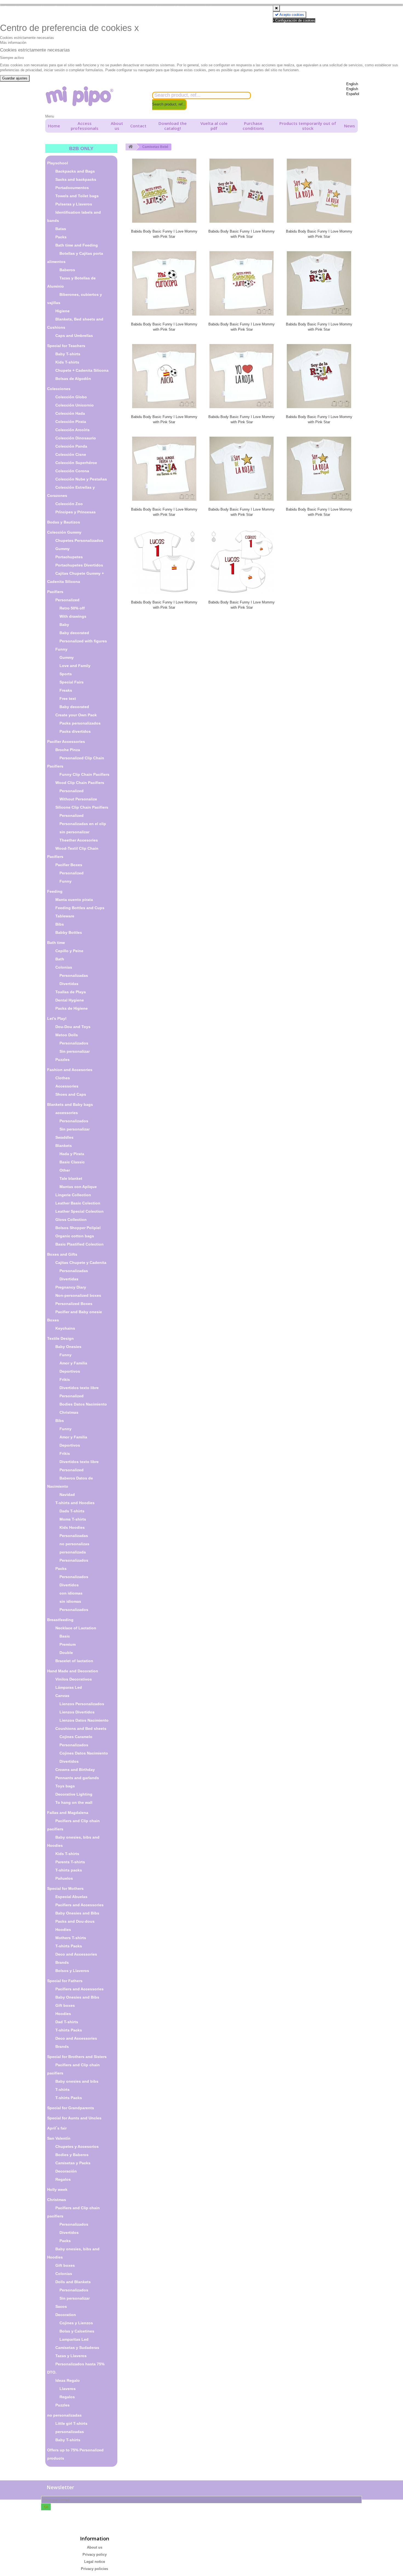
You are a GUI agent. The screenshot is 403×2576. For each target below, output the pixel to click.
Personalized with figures (83, 641)
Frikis (65, 1379)
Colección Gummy (64, 532)
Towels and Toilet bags (77, 196)
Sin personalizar (75, 1051)
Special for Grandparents (71, 2108)
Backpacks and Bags (75, 171)
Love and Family (75, 666)
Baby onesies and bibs (77, 2081)
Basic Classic (72, 1162)
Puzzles (63, 1060)
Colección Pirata (71, 422)
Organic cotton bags (75, 1236)
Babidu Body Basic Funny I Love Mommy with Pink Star (164, 234)
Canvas (62, 1696)
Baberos (67, 270)
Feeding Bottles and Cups (80, 908)
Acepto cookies (291, 15)
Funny (61, 649)
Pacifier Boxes (69, 865)
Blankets (64, 1146)
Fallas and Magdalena (68, 1813)
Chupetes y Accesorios (77, 2146)
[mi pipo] (95, 96)
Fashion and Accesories (70, 1070)
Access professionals (85, 126)
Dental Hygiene (70, 1000)
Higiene (63, 311)
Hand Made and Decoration (73, 1671)
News (350, 126)
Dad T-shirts (67, 2022)
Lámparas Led (69, 1687)
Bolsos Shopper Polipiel (78, 1228)
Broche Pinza (68, 750)
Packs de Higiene (72, 1008)
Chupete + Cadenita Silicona (82, 370)
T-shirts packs (69, 1870)
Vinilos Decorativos (74, 1679)
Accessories (67, 1086)
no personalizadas (64, 2415)
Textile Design (60, 1338)
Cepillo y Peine (69, 951)
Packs (61, 237)
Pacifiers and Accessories (80, 1905)
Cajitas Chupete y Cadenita (81, 1263)
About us (117, 126)
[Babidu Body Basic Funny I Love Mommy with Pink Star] (164, 191)
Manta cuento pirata (74, 900)
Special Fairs (72, 682)
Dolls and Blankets (73, 2282)
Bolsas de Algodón (73, 379)
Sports (66, 674)
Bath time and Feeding (77, 245)
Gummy (63, 549)
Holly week (57, 2189)
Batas (61, 229)
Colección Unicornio (75, 405)
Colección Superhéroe (76, 463)
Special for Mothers (65, 1888)
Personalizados (74, 1043)
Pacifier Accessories (66, 742)
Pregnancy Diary (71, 1287)
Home (54, 126)
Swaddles (64, 1137)
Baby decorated (74, 633)
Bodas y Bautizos (64, 522)
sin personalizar (74, 832)
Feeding (55, 891)
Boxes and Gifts (62, 1254)
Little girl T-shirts (71, 2423)
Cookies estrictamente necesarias (27, 38)
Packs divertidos (75, 731)
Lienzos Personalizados (82, 1704)
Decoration (66, 2315)
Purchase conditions (253, 126)
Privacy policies (94, 2569)
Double (66, 1653)
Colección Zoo (69, 504)
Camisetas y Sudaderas (77, 2348)
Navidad (67, 1495)
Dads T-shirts (72, 1511)
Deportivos (70, 1371)
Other (65, 1170)
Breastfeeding (60, 1620)
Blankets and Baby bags (70, 1104)
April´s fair (57, 2128)
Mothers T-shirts (71, 1938)
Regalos (63, 2179)
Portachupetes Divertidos (79, 565)
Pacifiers (55, 592)
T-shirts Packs (69, 1946)
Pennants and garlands (77, 1778)
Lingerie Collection (73, 1195)
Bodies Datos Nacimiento (83, 1404)
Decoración (66, 2171)
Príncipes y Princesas (76, 512)
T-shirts (63, 2090)
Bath (60, 959)
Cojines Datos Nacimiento (84, 1753)
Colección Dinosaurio (76, 438)
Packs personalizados (80, 723)
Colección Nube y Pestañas (81, 479)
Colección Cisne (71, 454)
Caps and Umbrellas (74, 336)
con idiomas (71, 1593)
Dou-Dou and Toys (73, 1027)
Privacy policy (95, 2554)
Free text (68, 699)
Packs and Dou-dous (75, 1921)
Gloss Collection (71, 1220)
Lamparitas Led (74, 2339)
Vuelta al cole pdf (214, 126)
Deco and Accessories (76, 1954)
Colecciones (59, 389)
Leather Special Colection (80, 1211)
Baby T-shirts (68, 354)
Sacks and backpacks (76, 179)
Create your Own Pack (76, 715)
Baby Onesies (68, 1347)
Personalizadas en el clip (83, 824)
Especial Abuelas (71, 1897)
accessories (67, 1113)
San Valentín (59, 2138)
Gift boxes (65, 2005)
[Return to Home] (130, 147)
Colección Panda (71, 446)
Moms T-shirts (73, 1519)
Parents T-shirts (70, 1862)
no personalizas (74, 1544)
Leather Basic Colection (78, 1203)
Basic (65, 1636)
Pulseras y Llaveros (74, 204)
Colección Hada (70, 413)
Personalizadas (74, 975)
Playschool (58, 163)
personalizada (73, 1552)
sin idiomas (70, 1601)
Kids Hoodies (72, 1527)
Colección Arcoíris (73, 430)
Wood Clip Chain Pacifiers (80, 783)
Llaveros (68, 2389)
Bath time (56, 943)
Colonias (64, 967)
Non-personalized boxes (78, 1295)
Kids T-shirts (67, 362)
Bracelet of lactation (74, 1661)
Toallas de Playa (71, 992)
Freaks (66, 690)
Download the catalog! (173, 126)
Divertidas (69, 984)
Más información (13, 43)
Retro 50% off (72, 608)
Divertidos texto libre (79, 1388)
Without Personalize (78, 799)
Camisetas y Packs (73, 2163)
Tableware (65, 916)
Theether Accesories (79, 840)
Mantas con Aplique (78, 1187)
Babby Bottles (69, 932)
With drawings (73, 616)
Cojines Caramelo (76, 1737)
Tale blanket (71, 1178)
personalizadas (70, 2432)
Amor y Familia (73, 1363)
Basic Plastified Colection (80, 1244)
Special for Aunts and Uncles (74, 2118)
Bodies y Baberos (72, 2155)
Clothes (63, 1078)
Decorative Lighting (74, 1794)
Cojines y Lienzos (76, 2323)
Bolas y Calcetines (77, 2331)
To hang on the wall (74, 1802)
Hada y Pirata (72, 1154)
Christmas (69, 1412)
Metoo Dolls (67, 1035)
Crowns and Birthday (75, 1770)
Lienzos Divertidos (77, 1712)
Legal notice (95, 2562)
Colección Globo (71, 397)
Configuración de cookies (295, 20)
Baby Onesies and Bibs (77, 1913)
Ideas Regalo (68, 2380)
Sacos (61, 2306)
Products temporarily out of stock (308, 126)
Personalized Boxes (74, 1304)
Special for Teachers (66, 346)
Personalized (67, 600)
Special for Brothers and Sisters (77, 2057)
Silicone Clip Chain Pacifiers (82, 807)
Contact (138, 126)
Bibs (60, 924)
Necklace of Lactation (76, 1628)
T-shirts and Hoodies (75, 1503)
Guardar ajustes (15, 78)
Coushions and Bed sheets (81, 1728)
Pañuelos (64, 1878)
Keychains (65, 1328)
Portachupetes (69, 557)
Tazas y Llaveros (71, 2356)
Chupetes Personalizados (79, 540)
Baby (64, 625)
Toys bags (65, 1786)
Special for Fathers (65, 1981)
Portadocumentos (72, 188)
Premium (68, 1644)
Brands (62, 1962)
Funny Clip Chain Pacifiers (84, 774)
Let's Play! (57, 1018)
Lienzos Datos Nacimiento (84, 1720)
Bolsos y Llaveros (72, 1971)
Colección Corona (72, 471)
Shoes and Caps (71, 1094)
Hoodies (63, 1930)
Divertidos (69, 1585)
